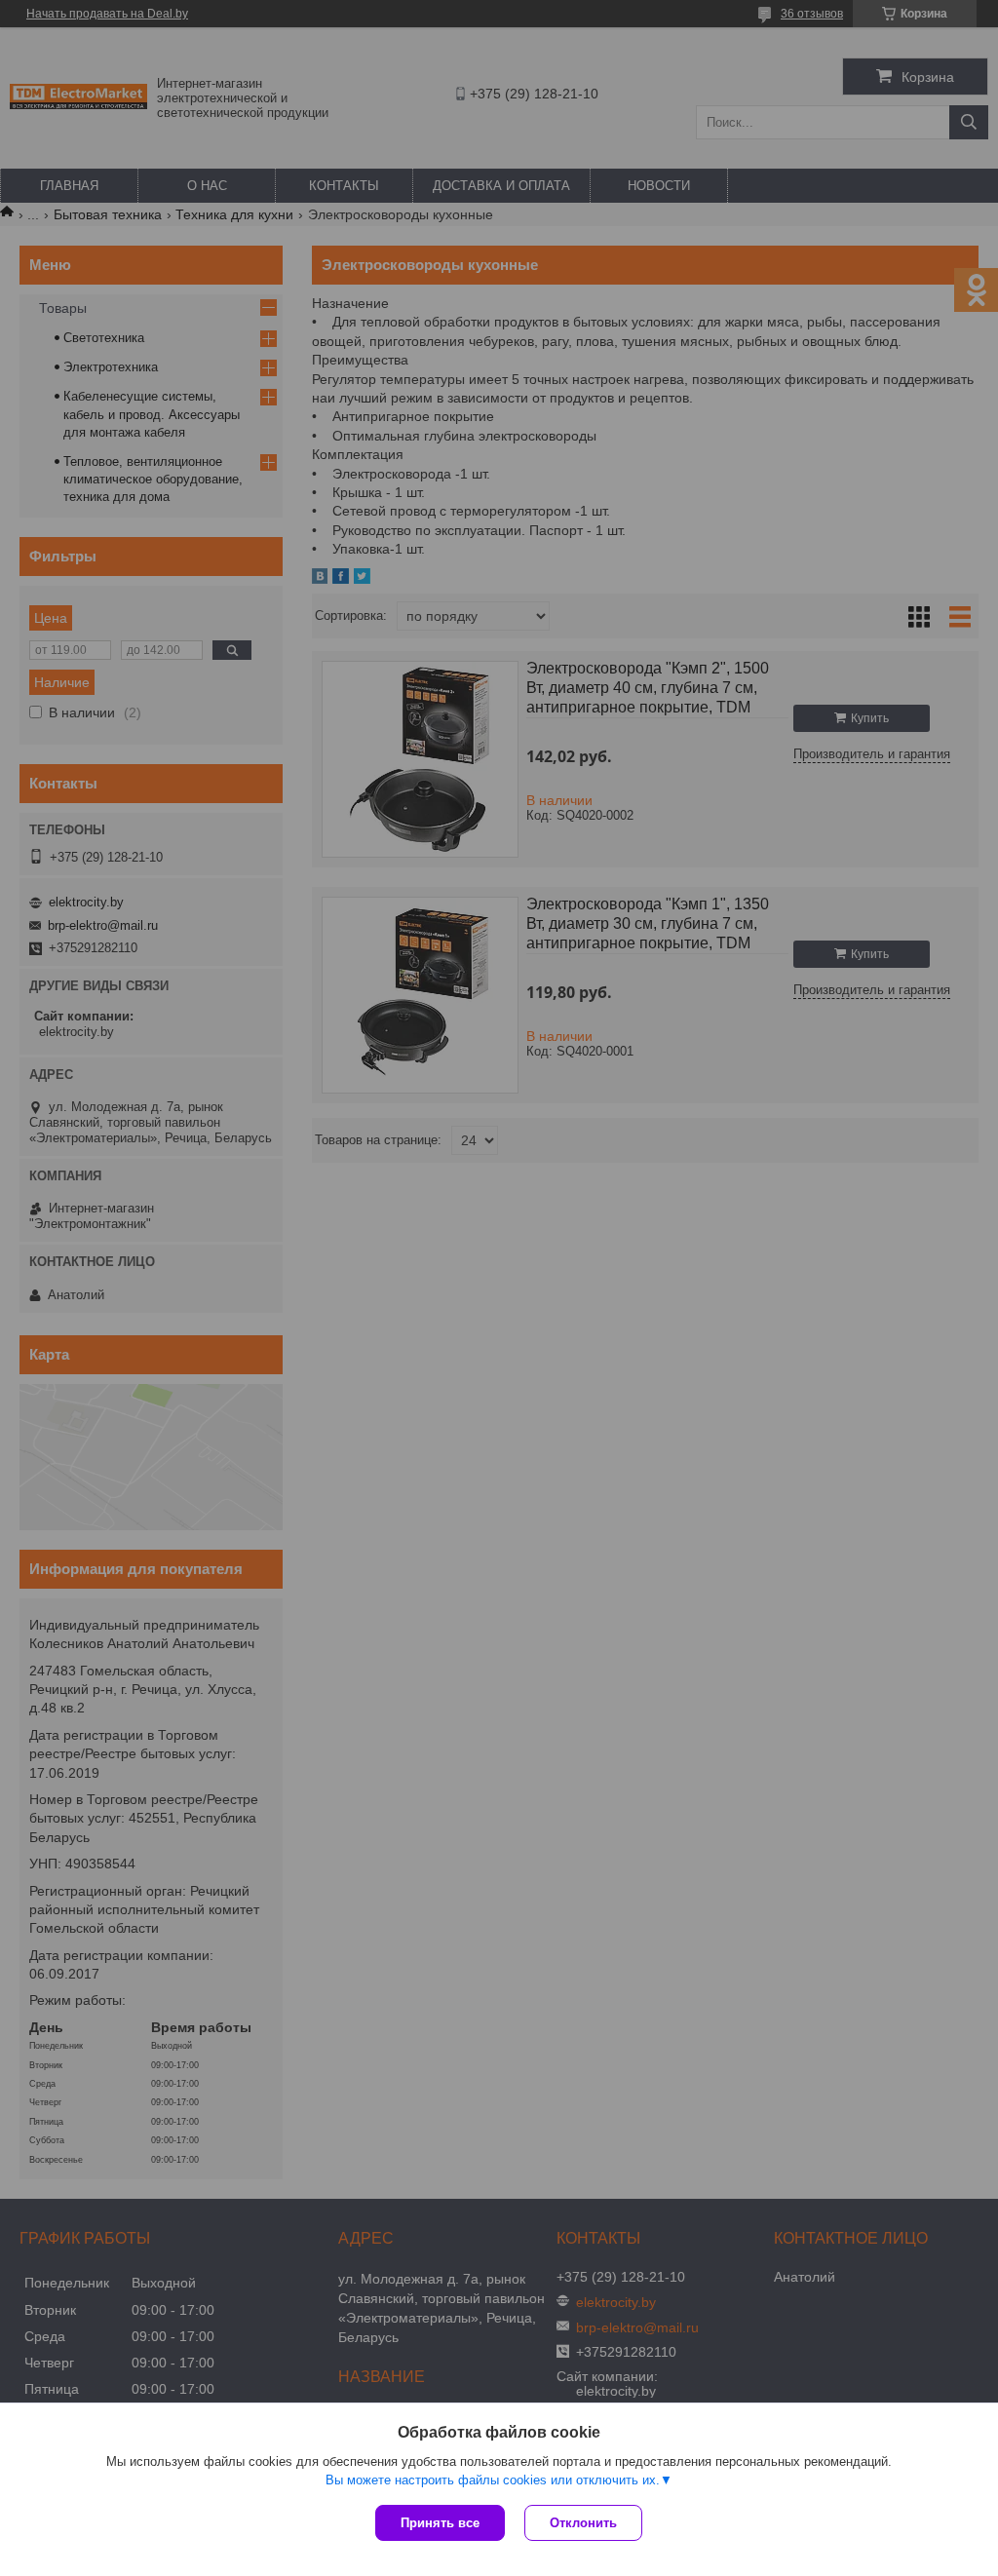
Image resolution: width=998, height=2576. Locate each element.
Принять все (440, 2523)
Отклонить (583, 2523)
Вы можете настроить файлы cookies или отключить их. (493, 2480)
